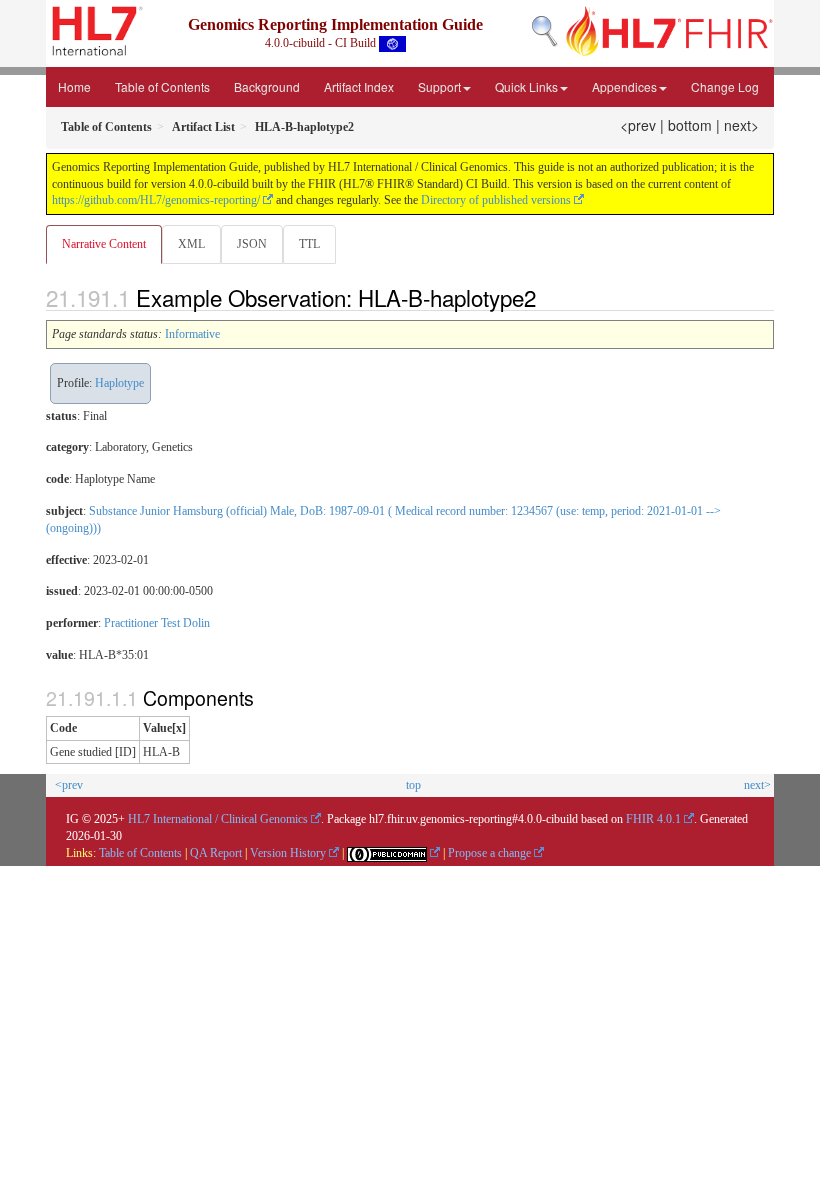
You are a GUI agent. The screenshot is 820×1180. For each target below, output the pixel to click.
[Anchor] (547, 297)
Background (267, 86)
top (413, 785)
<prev (638, 125)
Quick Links (526, 86)
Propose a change (489, 853)
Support (439, 86)
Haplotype (119, 383)
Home (74, 86)
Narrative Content (104, 244)
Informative (192, 334)
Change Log (725, 86)
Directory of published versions (496, 200)
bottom (690, 125)
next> (741, 125)
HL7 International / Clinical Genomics (218, 819)
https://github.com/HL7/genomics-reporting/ (156, 200)
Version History (288, 853)
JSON (252, 244)
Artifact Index (359, 86)
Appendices (624, 86)
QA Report (216, 853)
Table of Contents (162, 86)
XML (191, 244)
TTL (309, 244)
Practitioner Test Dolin (157, 623)
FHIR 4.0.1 (653, 819)
